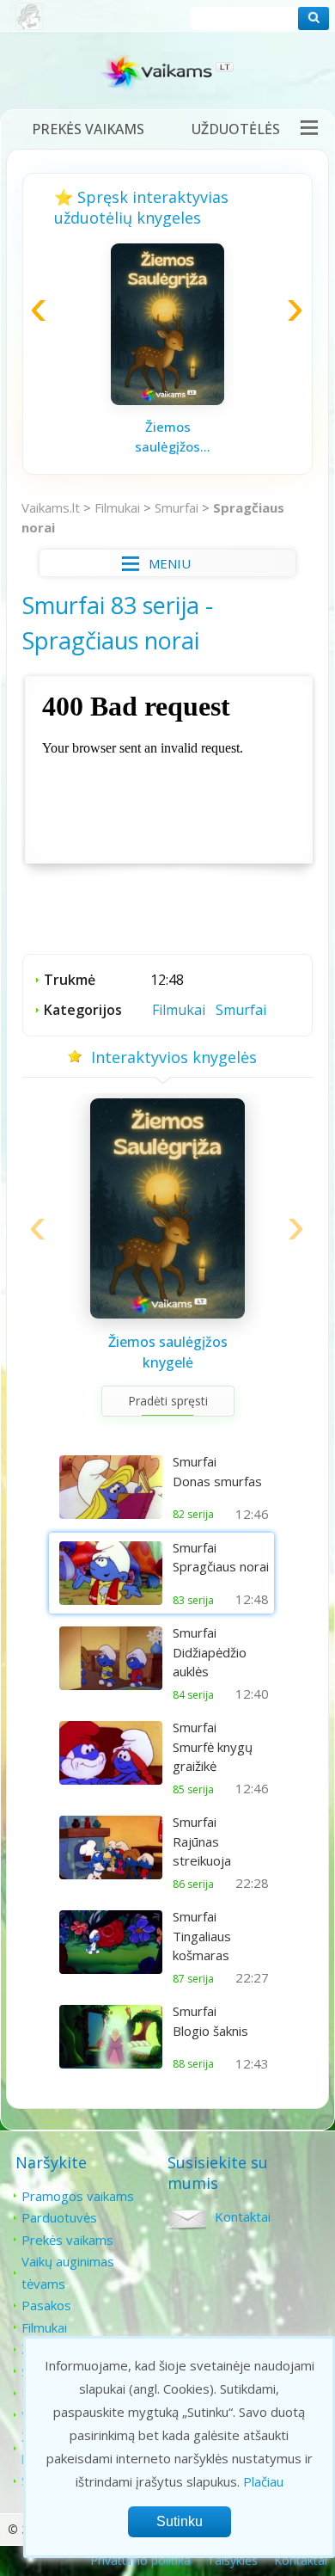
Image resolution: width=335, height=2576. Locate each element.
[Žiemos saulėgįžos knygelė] (167, 400)
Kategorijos (83, 1010)
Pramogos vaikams (78, 2196)
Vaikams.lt (51, 507)
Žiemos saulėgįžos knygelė (167, 437)
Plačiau (263, 2481)
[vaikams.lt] (167, 75)
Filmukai (117, 507)
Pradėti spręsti (168, 1401)
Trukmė (70, 980)
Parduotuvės (59, 2217)
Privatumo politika (140, 2560)
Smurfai (177, 507)
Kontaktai (243, 2216)
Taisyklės (232, 2560)
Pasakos (46, 2305)
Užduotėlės (236, 129)
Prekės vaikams (88, 129)
